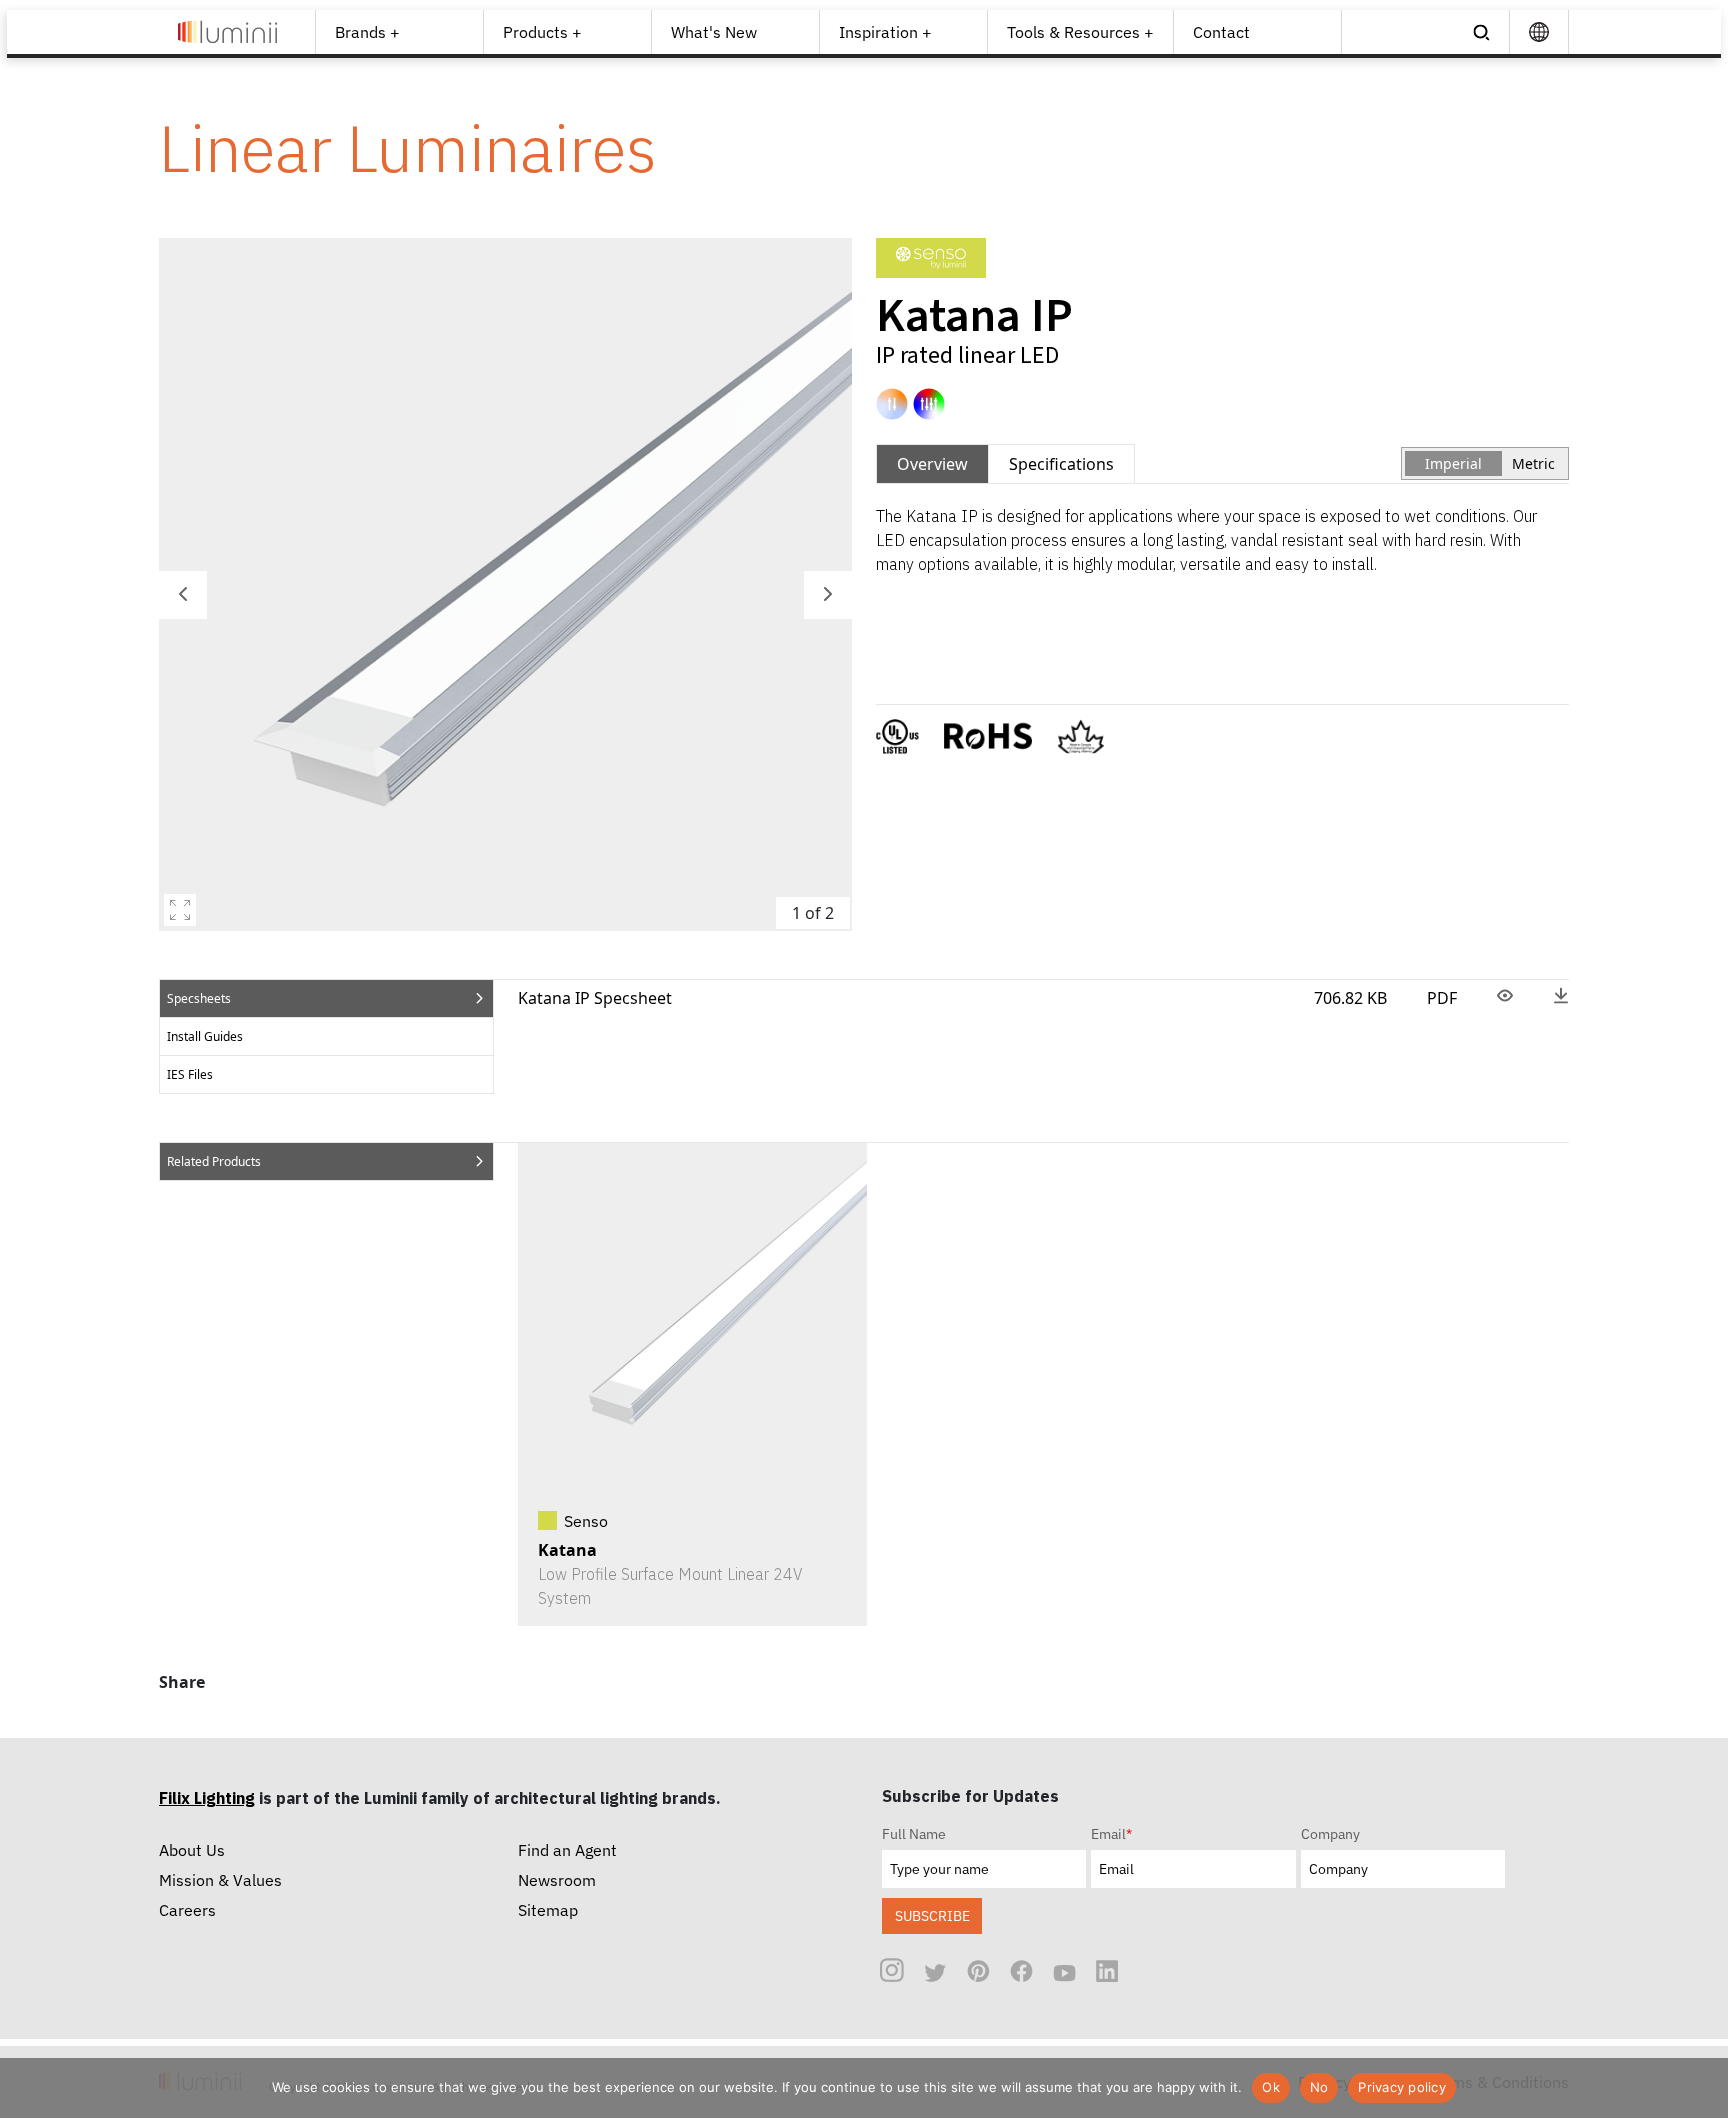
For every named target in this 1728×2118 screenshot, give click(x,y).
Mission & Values (220, 1880)
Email (1111, 1834)
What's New (714, 32)
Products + (542, 32)
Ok (1271, 2087)
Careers (187, 1910)
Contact (1221, 32)
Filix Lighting (207, 1798)
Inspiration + (885, 32)
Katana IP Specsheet (595, 998)
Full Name (914, 1834)
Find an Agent (567, 1850)
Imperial (1453, 463)
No (1319, 2087)
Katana (567, 1550)
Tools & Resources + (1080, 32)
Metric (1533, 463)
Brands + (367, 32)
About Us (192, 1850)
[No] (1703, 2088)
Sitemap (548, 1910)
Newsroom (557, 1880)
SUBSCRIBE (932, 1915)
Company (1330, 1834)
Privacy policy (1402, 2087)
